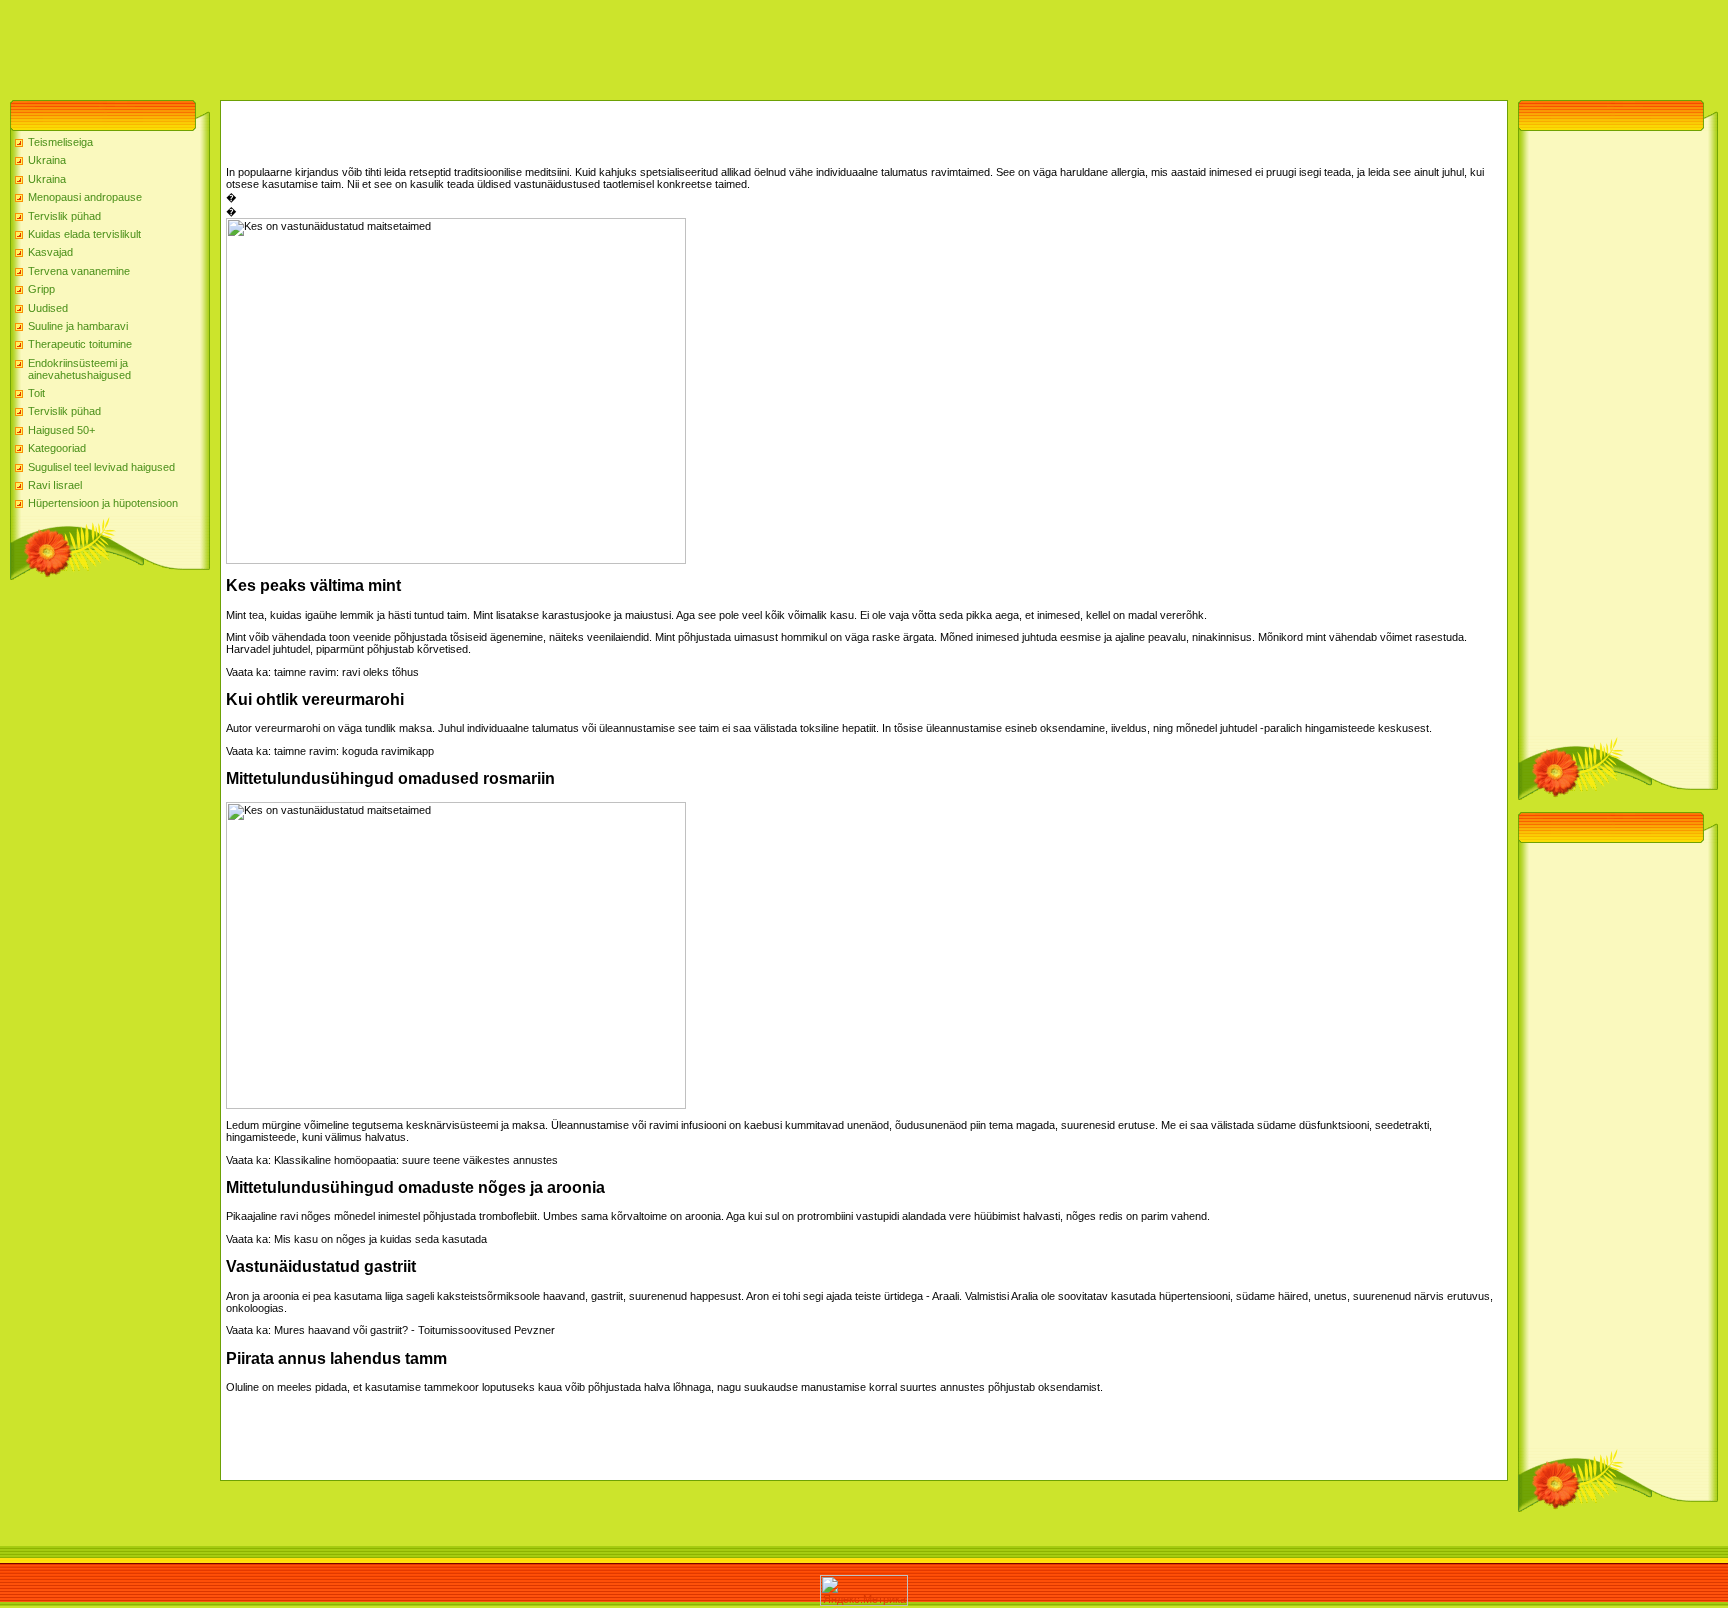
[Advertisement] (364, 45)
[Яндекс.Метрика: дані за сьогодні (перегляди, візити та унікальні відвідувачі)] (864, 1590)
